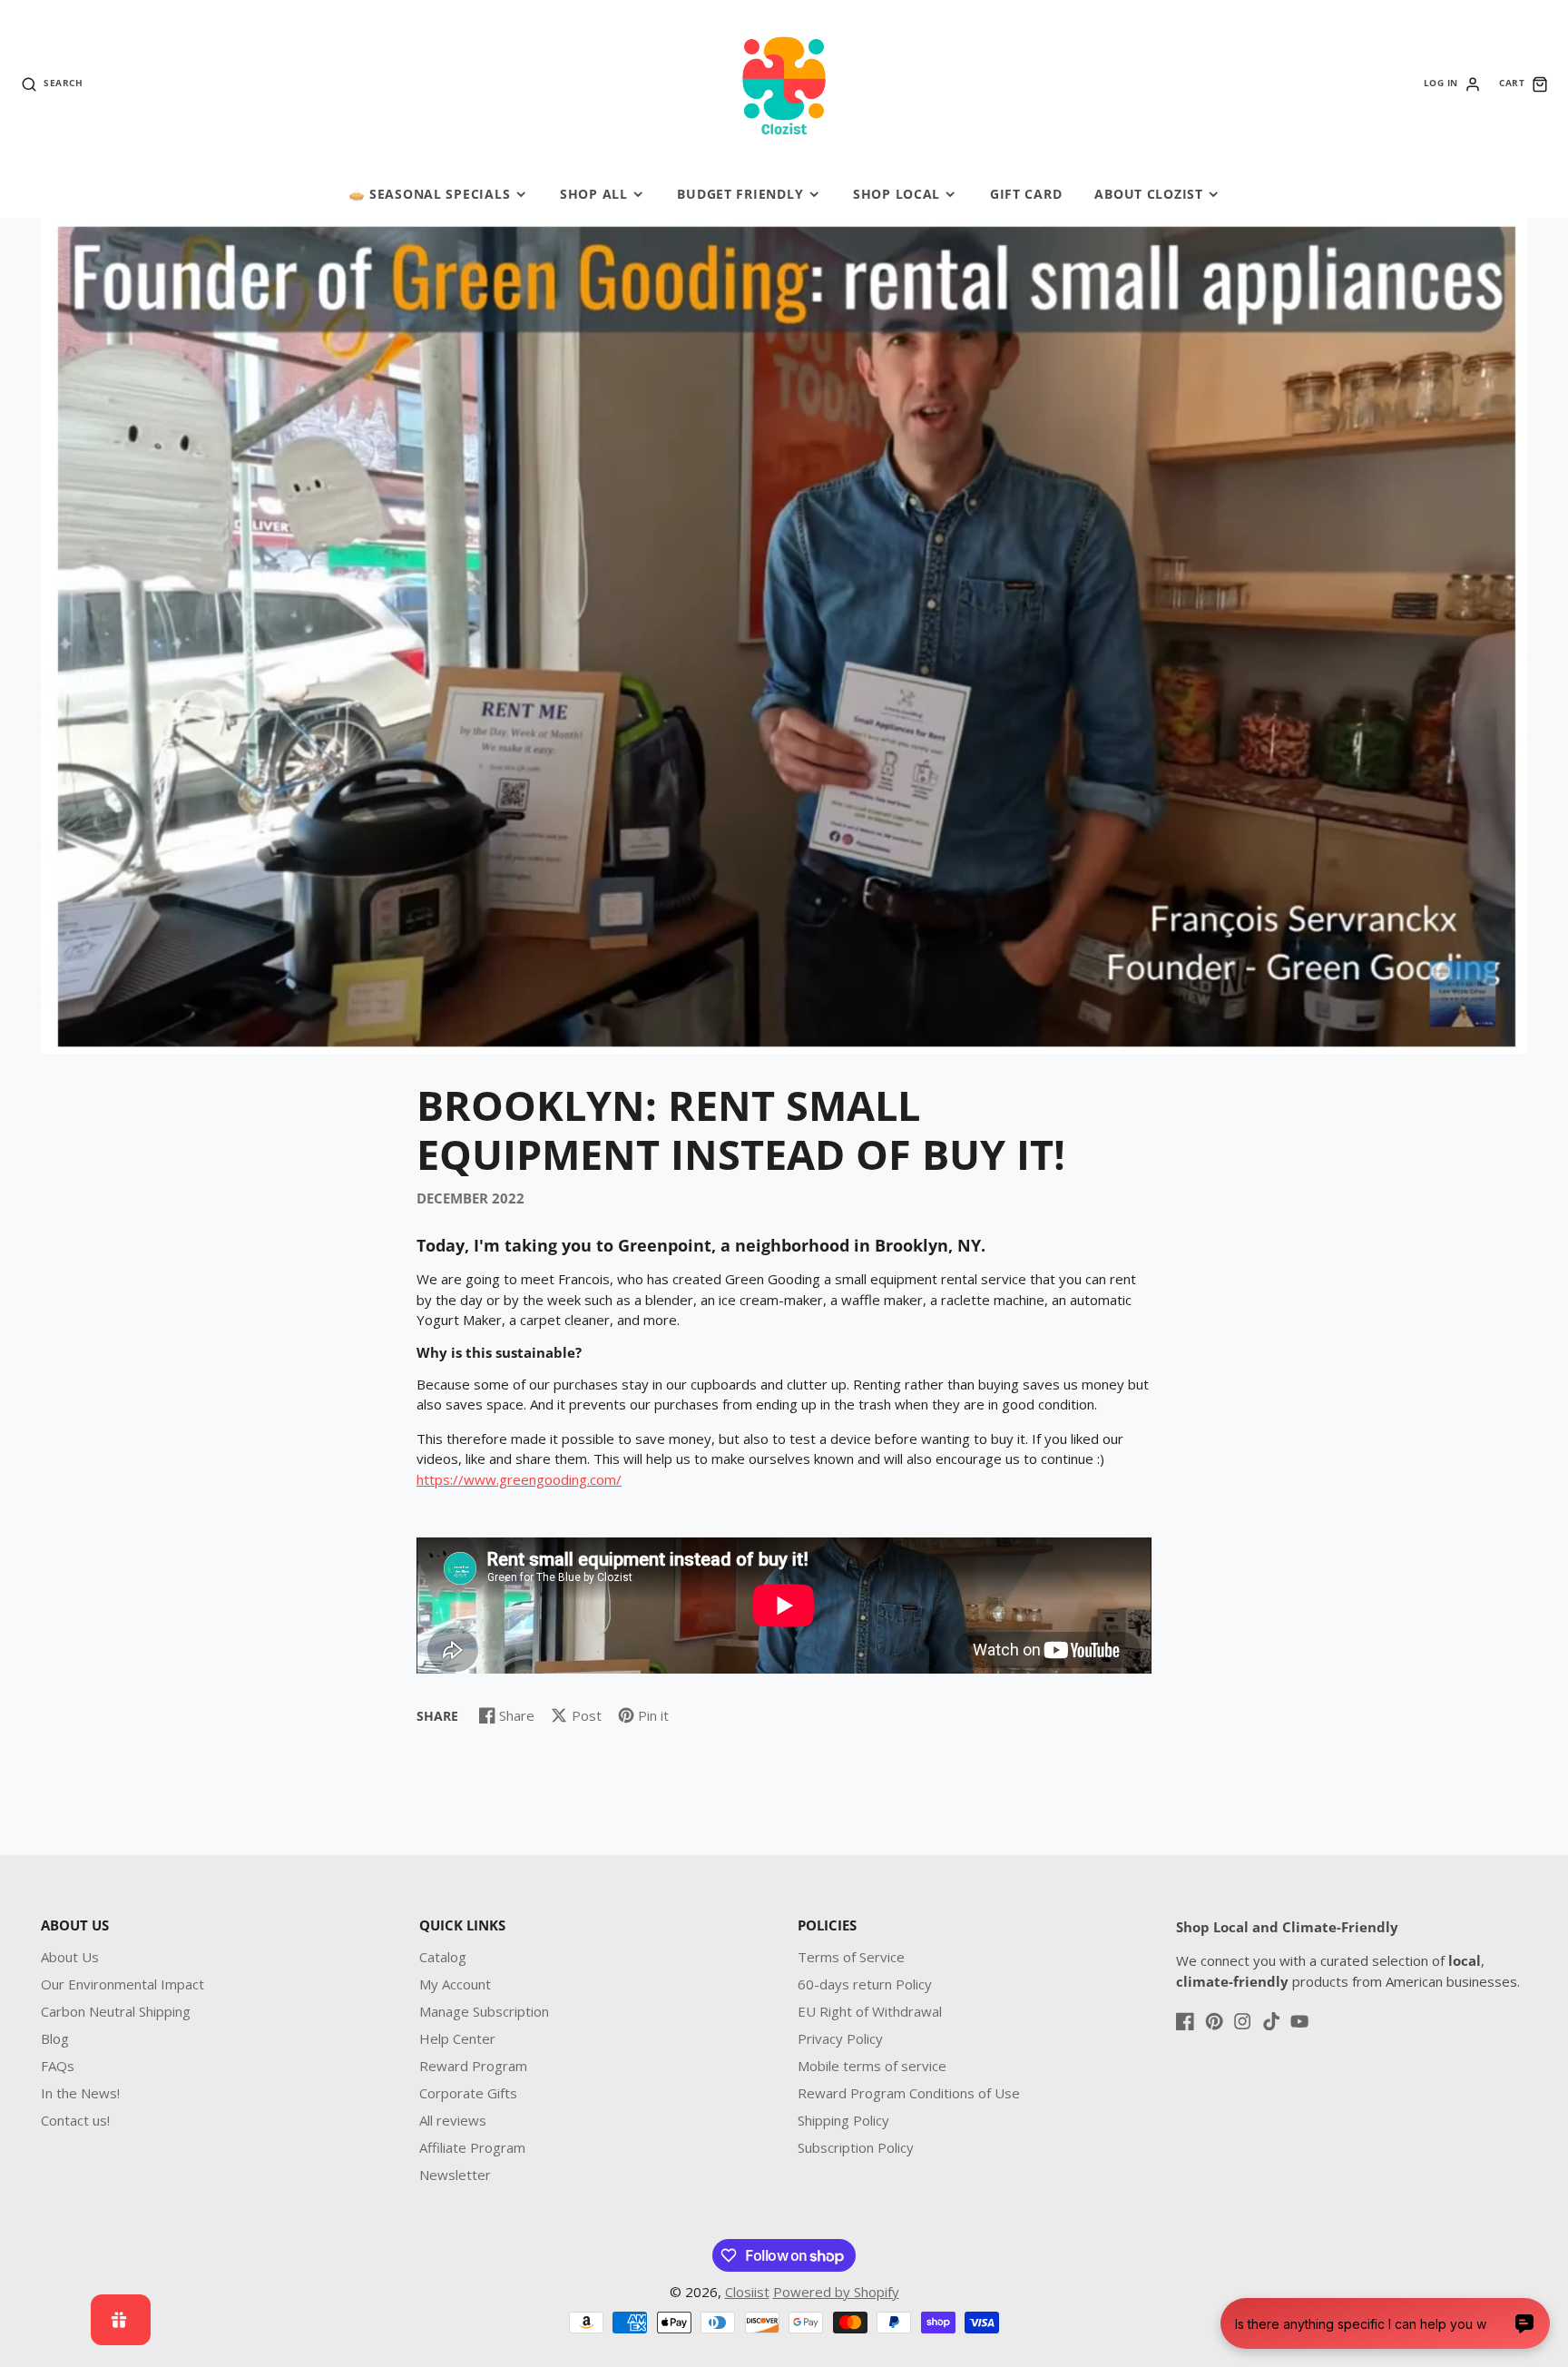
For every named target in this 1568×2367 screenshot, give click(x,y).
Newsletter (455, 2175)
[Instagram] (1242, 2021)
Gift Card (1026, 194)
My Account (455, 1984)
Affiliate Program (472, 2147)
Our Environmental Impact (122, 1984)
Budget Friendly (740, 194)
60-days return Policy (865, 1984)
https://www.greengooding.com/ (519, 1479)
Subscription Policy (856, 2147)
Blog (55, 2038)
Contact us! (75, 2120)
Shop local (897, 194)
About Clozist (1148, 194)
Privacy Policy (840, 2038)
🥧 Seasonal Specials (430, 194)
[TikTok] (1271, 2021)
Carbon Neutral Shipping (116, 2011)
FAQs (58, 2066)
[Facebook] (1185, 2021)
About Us (70, 1957)
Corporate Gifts (468, 2093)
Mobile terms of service (872, 2066)
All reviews (453, 2120)
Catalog (443, 1957)
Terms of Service (851, 1957)
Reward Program (473, 2066)
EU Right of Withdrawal (870, 2011)
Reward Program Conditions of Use (909, 2093)
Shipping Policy (843, 2120)
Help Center (457, 2038)
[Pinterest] (1214, 2021)
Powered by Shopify (836, 2292)
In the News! (80, 2093)
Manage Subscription (484, 2011)
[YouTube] (1299, 2021)
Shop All (594, 194)
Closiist (747, 2292)
